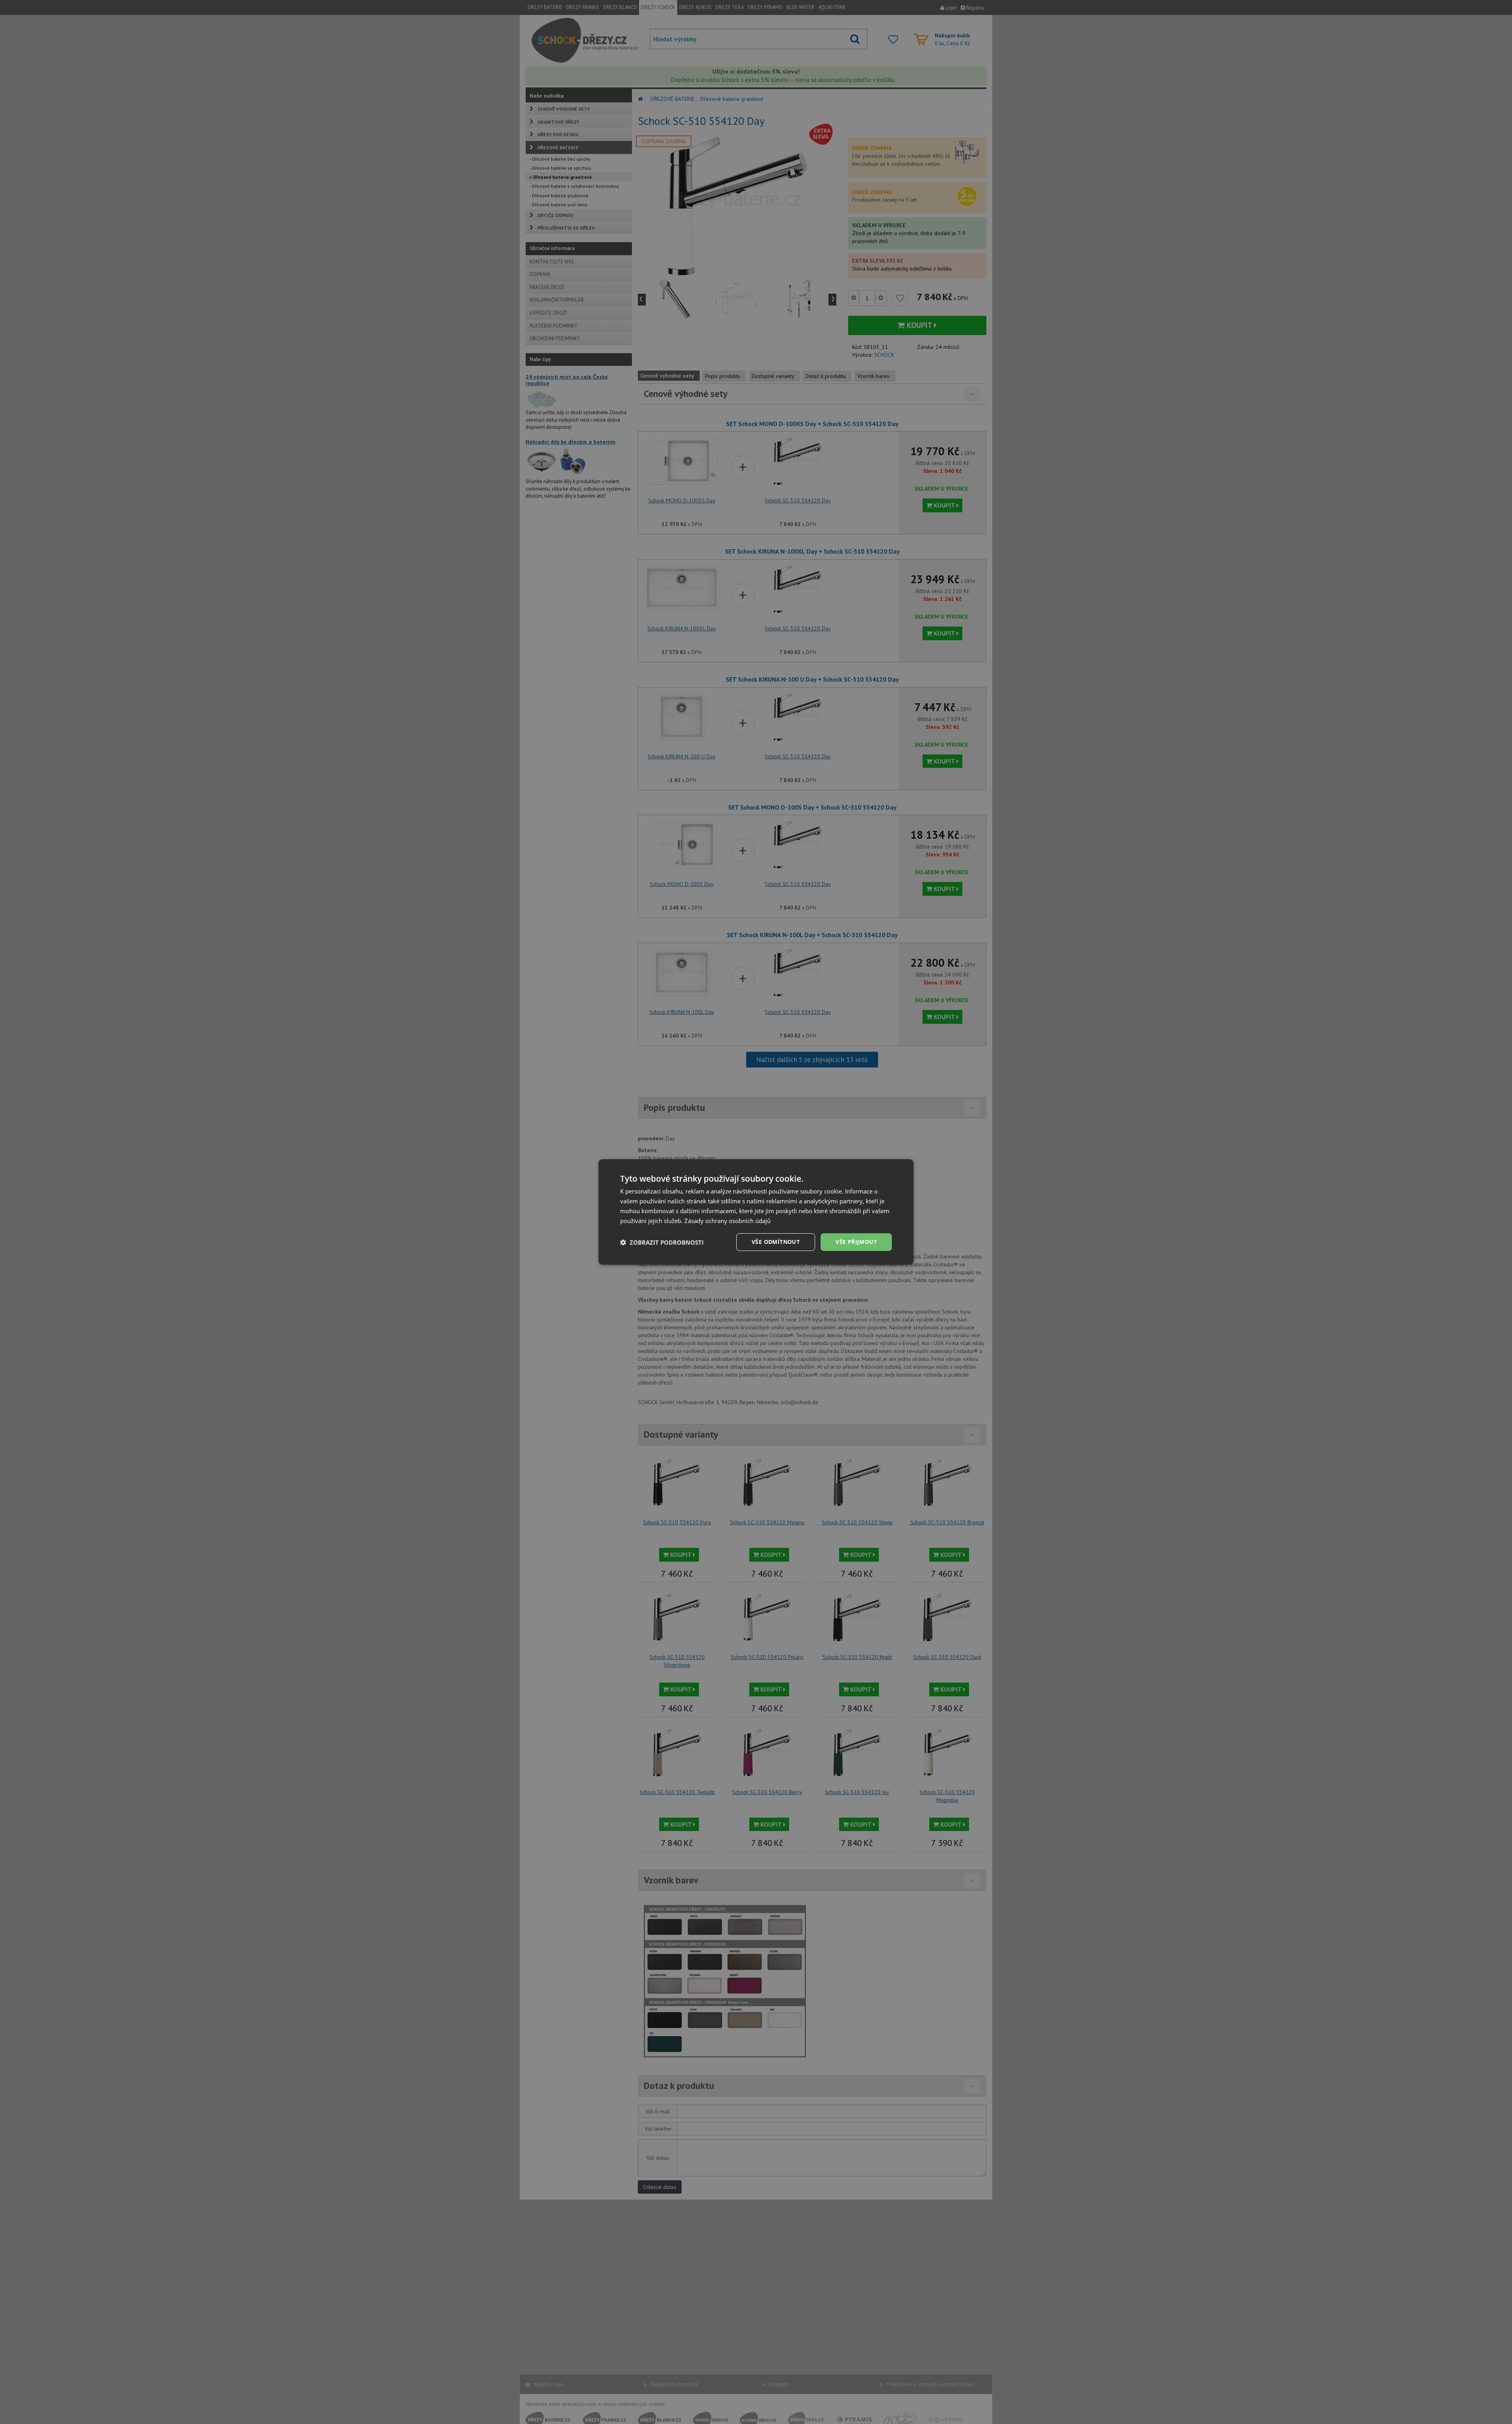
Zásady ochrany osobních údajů (727, 1221)
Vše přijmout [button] (856, 1242)
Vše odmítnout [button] (776, 1242)
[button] (662, 1242)
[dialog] (756, 1212)
